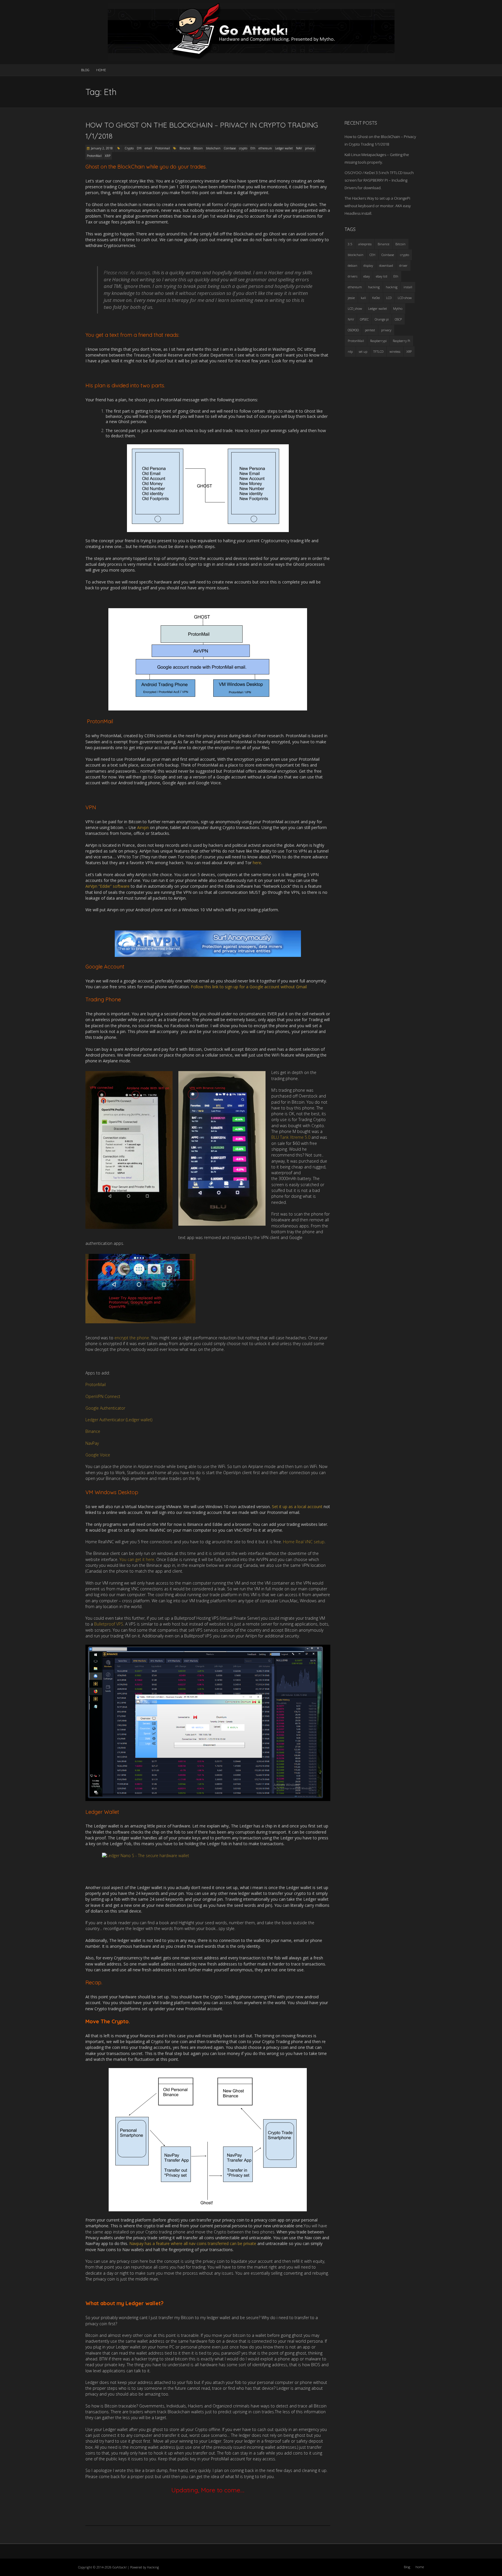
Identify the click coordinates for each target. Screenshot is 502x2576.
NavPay (92, 1443)
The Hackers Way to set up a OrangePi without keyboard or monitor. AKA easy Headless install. (378, 206)
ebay (367, 276)
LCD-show (405, 298)
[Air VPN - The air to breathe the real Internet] (208, 944)
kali (363, 298)
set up (363, 351)
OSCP (398, 319)
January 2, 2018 (102, 148)
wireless (395, 351)
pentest (370, 330)
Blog (85, 70)
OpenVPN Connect (103, 1396)
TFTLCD (378, 351)
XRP (108, 156)
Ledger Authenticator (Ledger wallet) (119, 1420)
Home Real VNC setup (304, 1542)
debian (353, 265)
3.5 (350, 244)
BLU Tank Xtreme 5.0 (291, 1137)
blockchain (213, 148)
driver (403, 265)
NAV (299, 148)
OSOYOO (353, 330)
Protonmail (163, 148)
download (386, 265)
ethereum (265, 148)
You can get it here (137, 1559)
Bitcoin (198, 148)
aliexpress (365, 244)
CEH (372, 255)
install (408, 287)
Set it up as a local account (297, 1507)
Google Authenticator (105, 1408)
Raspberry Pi (401, 341)
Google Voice (98, 1455)
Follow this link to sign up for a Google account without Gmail (249, 987)
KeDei (376, 298)
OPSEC (364, 319)
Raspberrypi (378, 341)
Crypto (129, 148)
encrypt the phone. (132, 1338)
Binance (185, 148)
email (148, 148)
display (368, 265)
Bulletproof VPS (109, 1624)
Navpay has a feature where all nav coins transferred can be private (192, 2243)
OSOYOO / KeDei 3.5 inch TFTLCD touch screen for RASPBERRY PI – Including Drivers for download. (379, 180)
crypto (243, 148)
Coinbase (230, 148)
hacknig (392, 287)
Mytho (398, 308)
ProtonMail (94, 156)
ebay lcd (382, 276)
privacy (310, 148)
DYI (139, 148)
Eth (253, 148)
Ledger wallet (284, 148)
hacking (374, 287)
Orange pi (382, 319)
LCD (389, 298)
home (101, 70)
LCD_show (355, 308)
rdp (350, 351)
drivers (353, 276)
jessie (351, 298)
